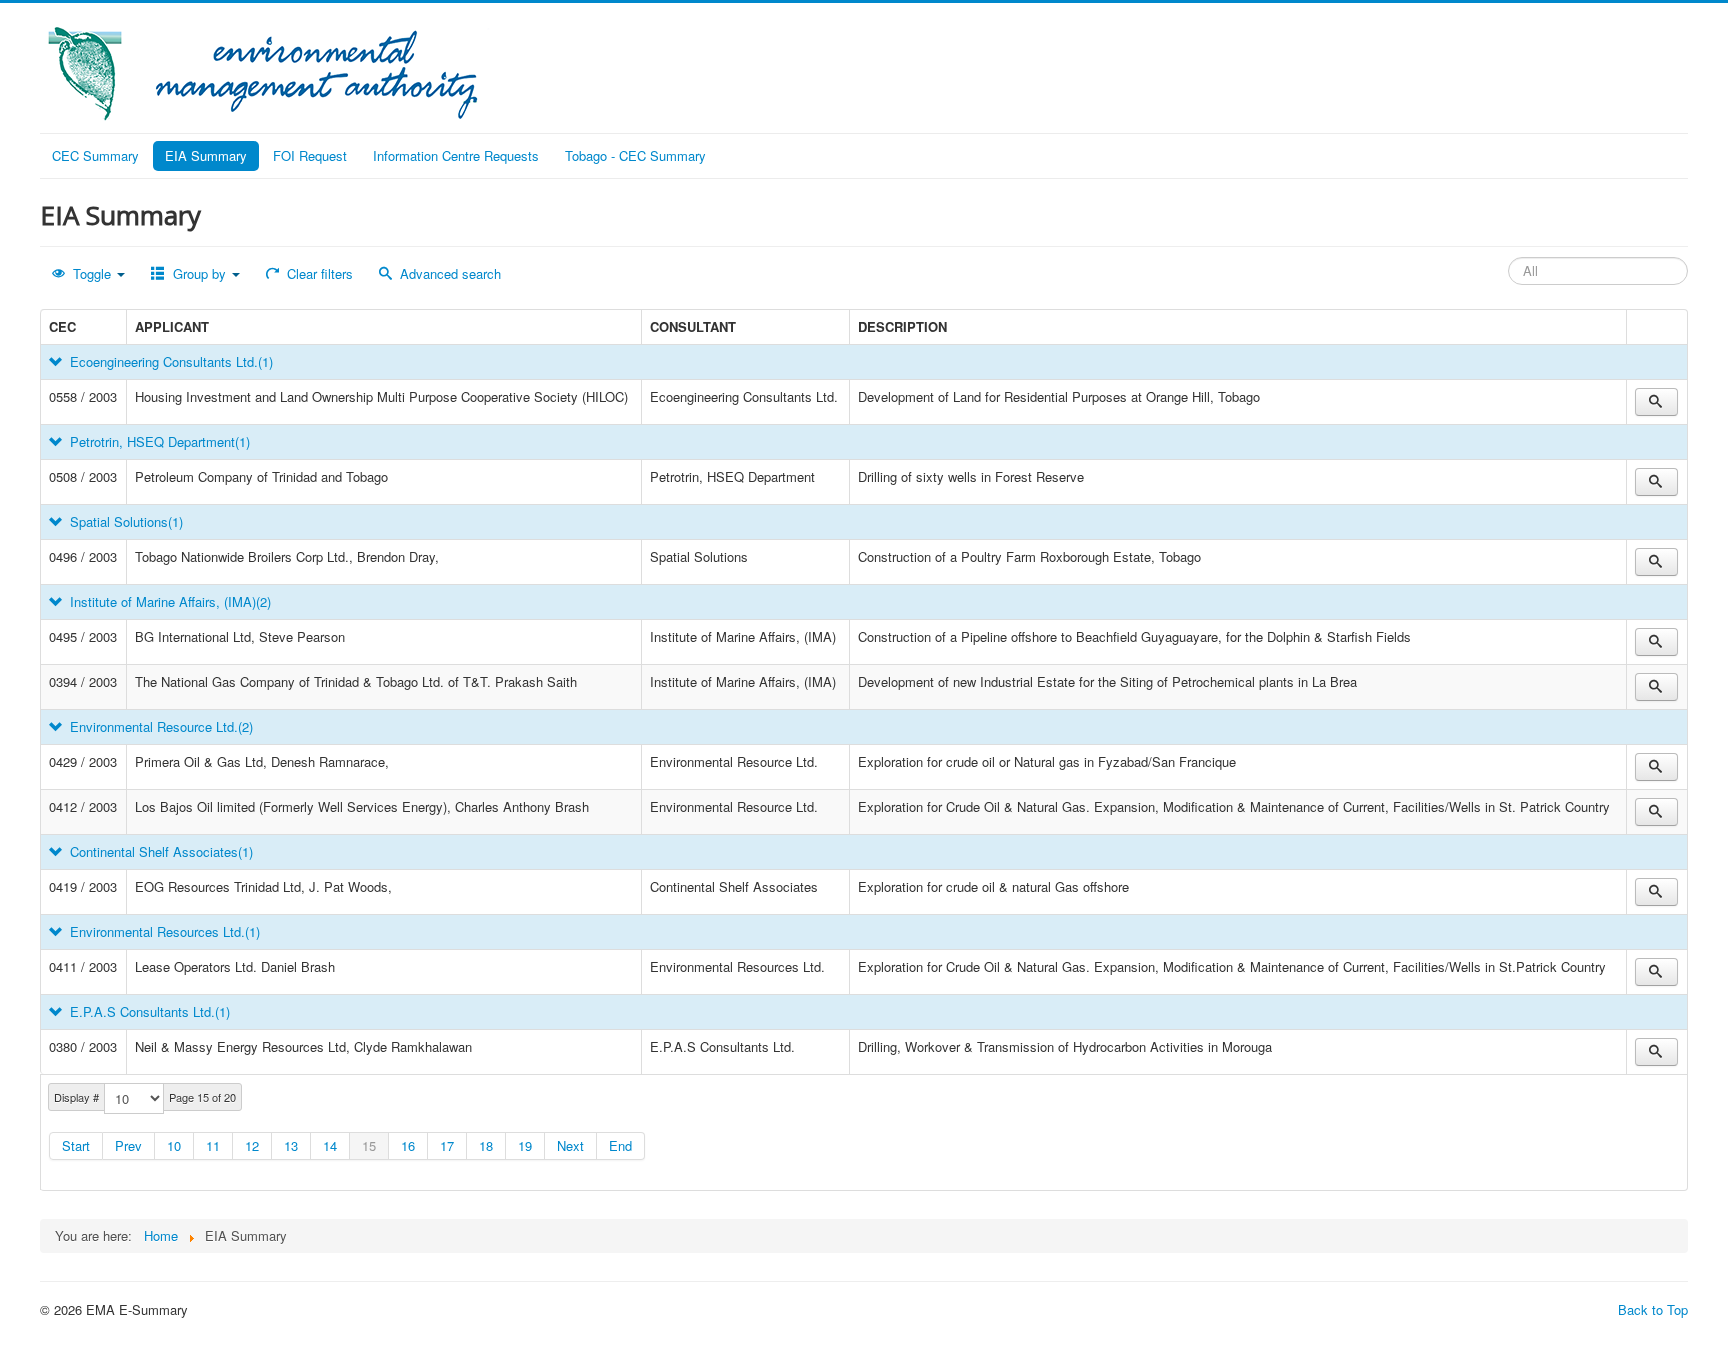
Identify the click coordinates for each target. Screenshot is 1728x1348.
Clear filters (318, 273)
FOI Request (310, 155)
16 (408, 1145)
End (620, 1145)
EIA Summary (206, 155)
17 (447, 1145)
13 (291, 1145)
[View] (1656, 402)
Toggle (92, 273)
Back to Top (1653, 1309)
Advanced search (448, 273)
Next (570, 1145)
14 (330, 1145)
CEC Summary (95, 155)
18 (486, 1145)
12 (252, 1145)
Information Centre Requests (456, 155)
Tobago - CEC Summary (635, 155)
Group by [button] (199, 273)
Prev (128, 1145)
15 (369, 1145)
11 (213, 1145)
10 (174, 1145)
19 (525, 1145)
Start (76, 1145)
